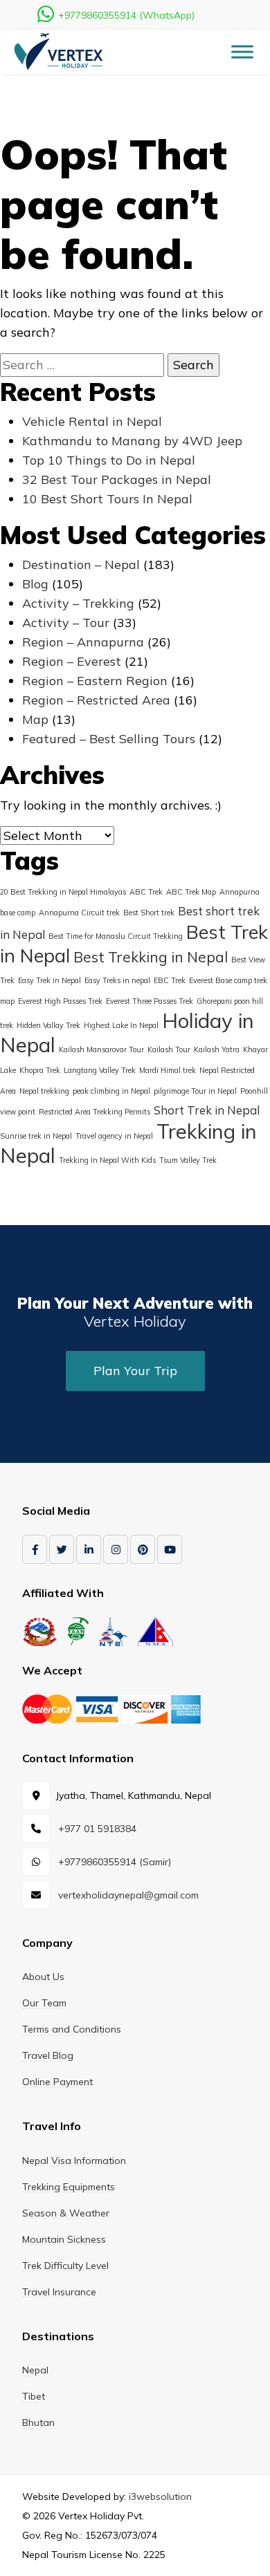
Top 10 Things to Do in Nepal (109, 460)
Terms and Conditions (72, 2029)
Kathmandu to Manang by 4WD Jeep (132, 441)
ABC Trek (146, 892)
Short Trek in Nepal (207, 1110)
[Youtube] (170, 1549)
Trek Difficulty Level (65, 2266)
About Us (43, 1977)
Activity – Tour (66, 623)
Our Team (44, 2003)
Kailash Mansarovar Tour (101, 1049)
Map (35, 719)
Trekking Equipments (69, 2187)
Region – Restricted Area (96, 700)
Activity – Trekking (78, 603)
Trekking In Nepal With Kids (107, 1160)
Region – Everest (72, 661)
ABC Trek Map (191, 892)
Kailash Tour (169, 1049)
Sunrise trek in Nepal (36, 1136)
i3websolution (160, 2496)
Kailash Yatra (217, 1049)
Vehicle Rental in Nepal (92, 421)
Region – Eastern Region (95, 681)
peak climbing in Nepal (111, 1091)
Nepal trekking (44, 1091)
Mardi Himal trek (168, 1070)
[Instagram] (116, 1549)
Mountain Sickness (64, 2239)
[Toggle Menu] (242, 52)
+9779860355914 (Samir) (115, 1862)
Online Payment (57, 2082)
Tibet (34, 2396)
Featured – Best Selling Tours (109, 739)
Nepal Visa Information (74, 2160)
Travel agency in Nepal (114, 1136)
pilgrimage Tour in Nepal (195, 1091)
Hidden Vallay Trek (48, 1025)
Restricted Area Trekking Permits (94, 1112)
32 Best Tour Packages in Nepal (117, 479)
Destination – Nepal (81, 564)
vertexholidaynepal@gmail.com (128, 1895)
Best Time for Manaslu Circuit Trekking (116, 936)
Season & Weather (66, 2213)
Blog (35, 584)
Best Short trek (149, 913)
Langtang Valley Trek (100, 1070)
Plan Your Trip (135, 1371)
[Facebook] (35, 1549)
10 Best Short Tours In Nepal (107, 499)
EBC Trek (170, 980)
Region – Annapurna (83, 642)
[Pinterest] (143, 1549)
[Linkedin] (89, 1549)
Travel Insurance (59, 2292)
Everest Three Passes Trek (150, 1001)
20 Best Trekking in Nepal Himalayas (63, 892)
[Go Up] (232, 2521)
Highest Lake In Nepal (121, 1025)
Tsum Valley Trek (188, 1160)
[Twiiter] (62, 1549)
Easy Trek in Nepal (49, 980)
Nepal (35, 2370)
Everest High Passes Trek (60, 1001)
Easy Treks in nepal (117, 980)
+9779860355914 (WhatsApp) (126, 15)
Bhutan (38, 2423)
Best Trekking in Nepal (151, 957)
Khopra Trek (40, 1070)
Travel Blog (48, 2055)
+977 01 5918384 (97, 1829)
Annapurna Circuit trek (79, 913)
